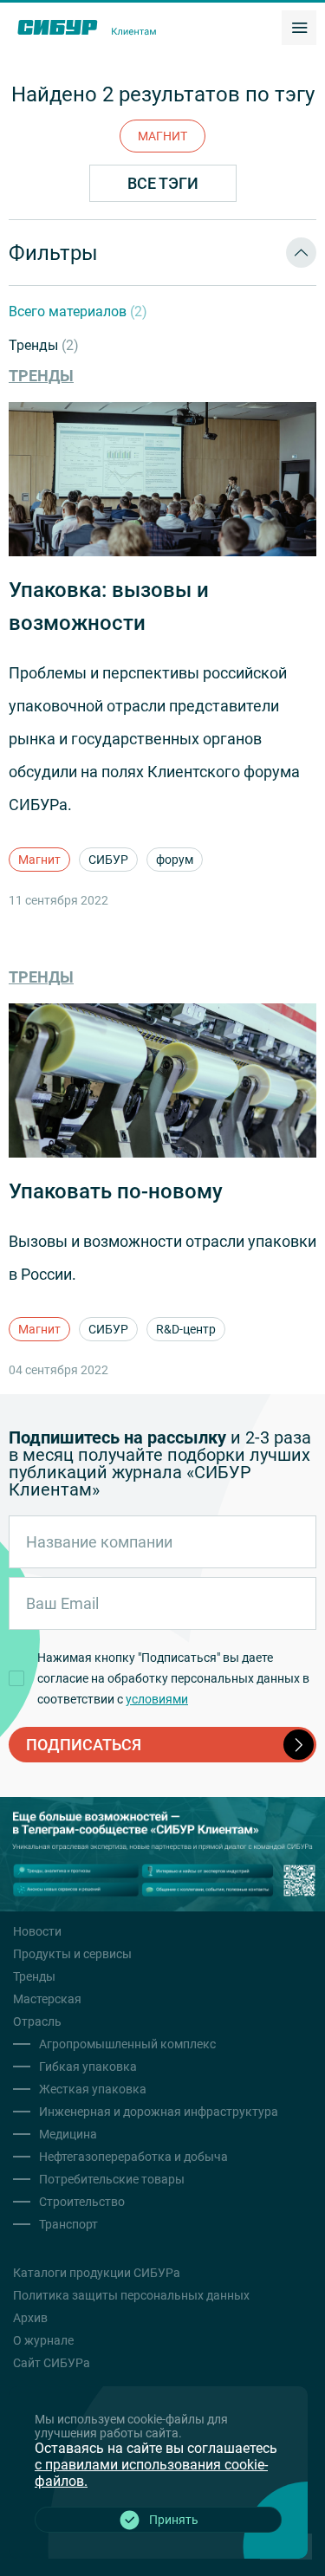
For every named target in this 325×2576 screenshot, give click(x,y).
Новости (37, 1931)
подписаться (84, 1745)
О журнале (43, 2340)
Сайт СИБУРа (52, 2363)
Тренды (44, 345)
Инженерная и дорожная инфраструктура (159, 2112)
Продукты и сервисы (72, 1954)
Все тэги (163, 183)
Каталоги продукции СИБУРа (97, 2273)
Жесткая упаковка (93, 2089)
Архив (30, 2318)
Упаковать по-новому (116, 1191)
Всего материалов (78, 311)
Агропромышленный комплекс (127, 2044)
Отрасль (37, 2021)
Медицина (68, 2134)
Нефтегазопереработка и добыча (133, 2157)
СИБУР (108, 860)
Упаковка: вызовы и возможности (109, 607)
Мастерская (47, 1999)
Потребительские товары (112, 2179)
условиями (157, 1699)
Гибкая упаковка (88, 2067)
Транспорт (68, 2224)
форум (175, 860)
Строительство (82, 2202)
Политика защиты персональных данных (131, 2295)
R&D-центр (186, 1329)
